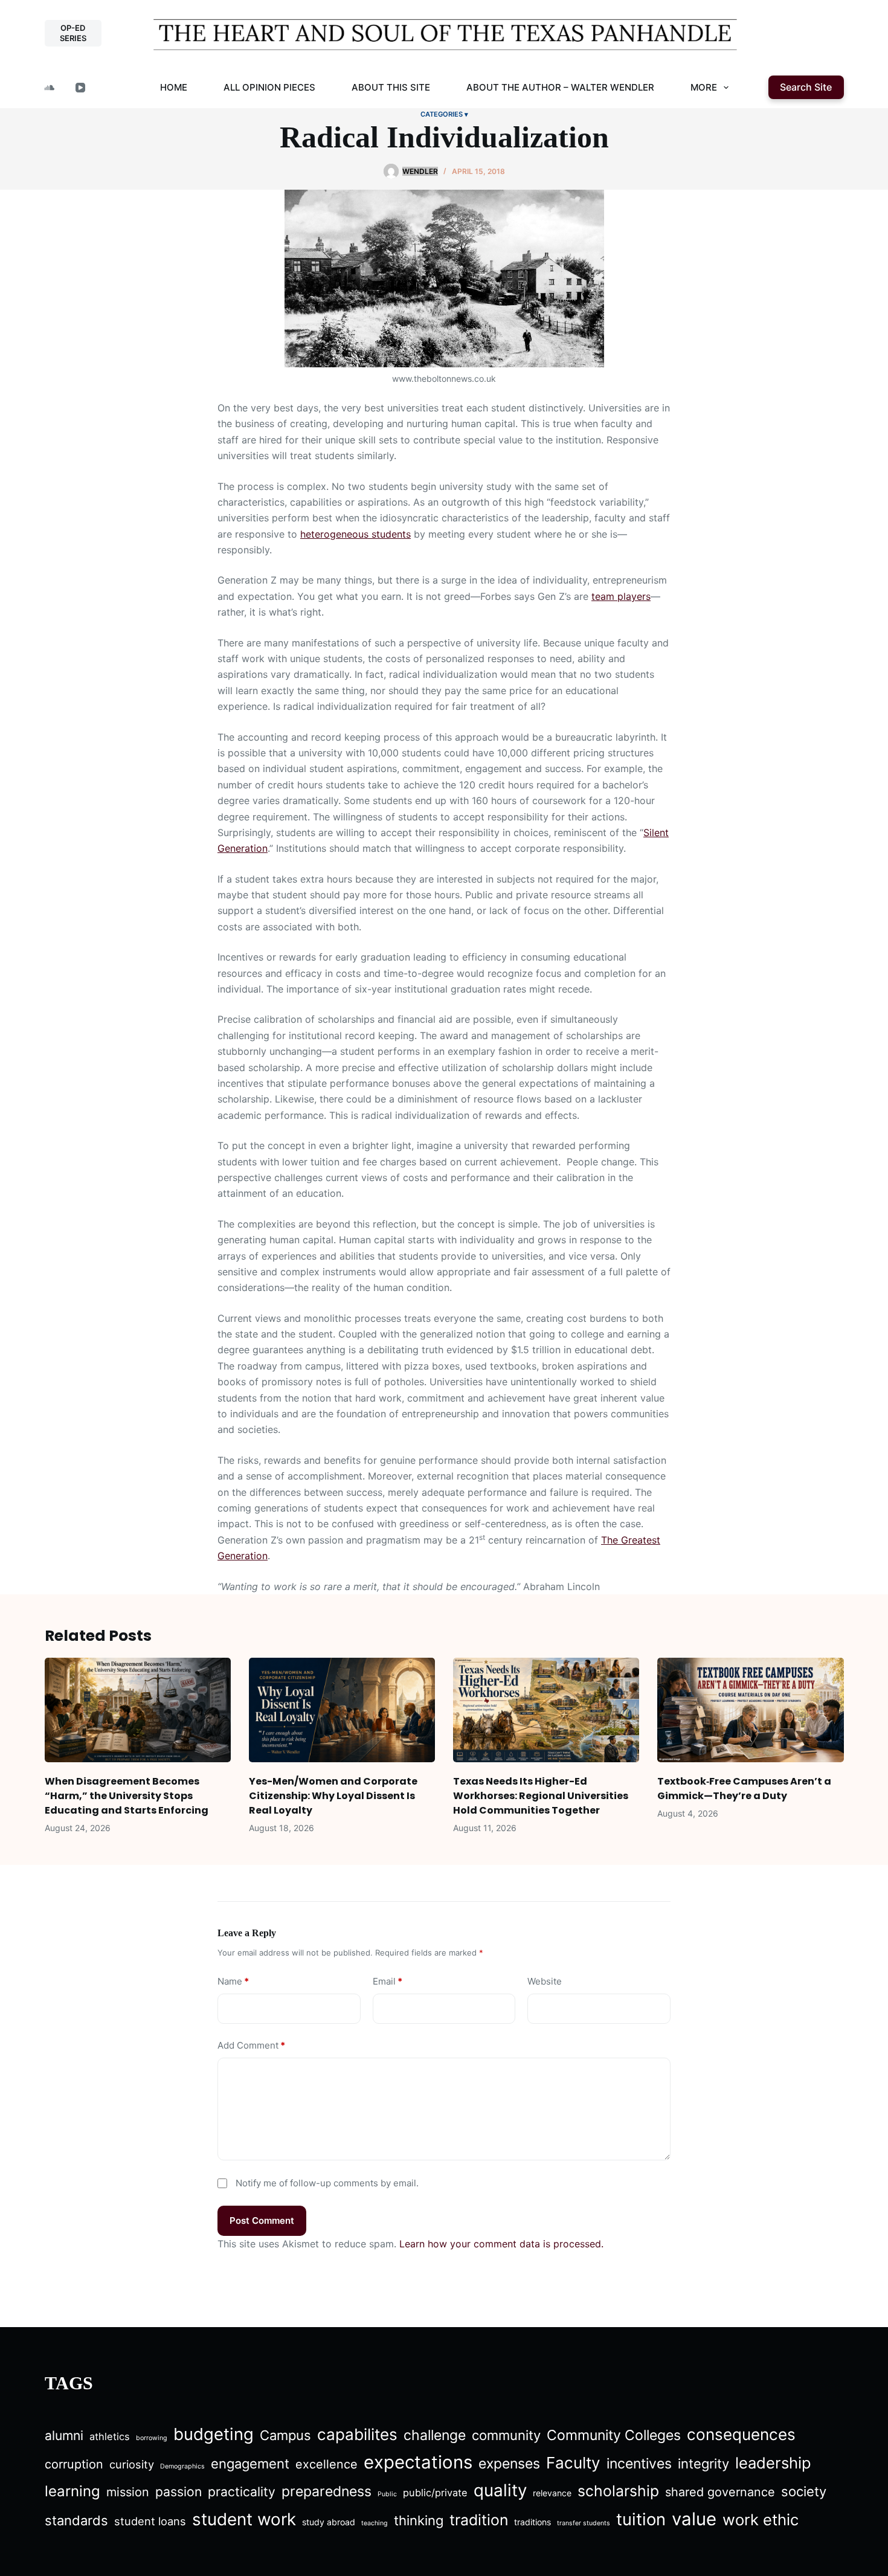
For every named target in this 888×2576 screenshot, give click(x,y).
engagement (250, 2464)
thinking (419, 2520)
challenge (435, 2435)
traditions (532, 2522)
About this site (391, 87)
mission (128, 2492)
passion (179, 2492)
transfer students (584, 2523)
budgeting (214, 2434)
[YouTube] (80, 88)
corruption (74, 2464)
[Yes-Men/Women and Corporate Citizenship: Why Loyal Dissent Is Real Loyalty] (342, 1710)
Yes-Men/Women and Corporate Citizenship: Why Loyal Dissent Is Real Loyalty (333, 1796)
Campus (285, 2435)
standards (76, 2520)
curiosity (132, 2464)
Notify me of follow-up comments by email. (327, 2183)
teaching (375, 2523)
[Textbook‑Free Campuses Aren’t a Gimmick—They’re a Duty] (750, 1710)
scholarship (618, 2491)
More (704, 87)
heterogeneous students (356, 534)
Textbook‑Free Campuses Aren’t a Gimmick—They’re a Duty (744, 1789)
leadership (773, 2463)
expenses (509, 2464)
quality (500, 2490)
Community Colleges (614, 2435)
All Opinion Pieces (269, 87)
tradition (479, 2520)
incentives (639, 2464)
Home (174, 87)
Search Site (806, 87)
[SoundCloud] (50, 88)
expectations (418, 2462)
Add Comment (251, 2045)
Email (388, 1981)
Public (387, 2494)
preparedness (327, 2491)
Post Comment (262, 2220)
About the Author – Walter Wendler (560, 87)
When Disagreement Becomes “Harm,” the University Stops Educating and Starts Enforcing (127, 1796)
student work (244, 2519)
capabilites (357, 2434)
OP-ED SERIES (73, 33)
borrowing (152, 2438)
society (804, 2491)
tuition (641, 2519)
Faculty (573, 2463)
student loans (150, 2521)
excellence (327, 2464)
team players (621, 596)
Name (233, 1981)
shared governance (720, 2492)
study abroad (329, 2522)
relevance (552, 2493)
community (506, 2435)
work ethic (761, 2520)
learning (72, 2491)
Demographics (182, 2466)
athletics (110, 2436)
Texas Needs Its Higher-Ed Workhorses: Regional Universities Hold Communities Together (541, 1796)
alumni (64, 2436)
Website (545, 1981)
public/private (435, 2493)
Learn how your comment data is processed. (501, 2244)
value (694, 2519)
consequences (741, 2434)
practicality (242, 2492)
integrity (703, 2464)
